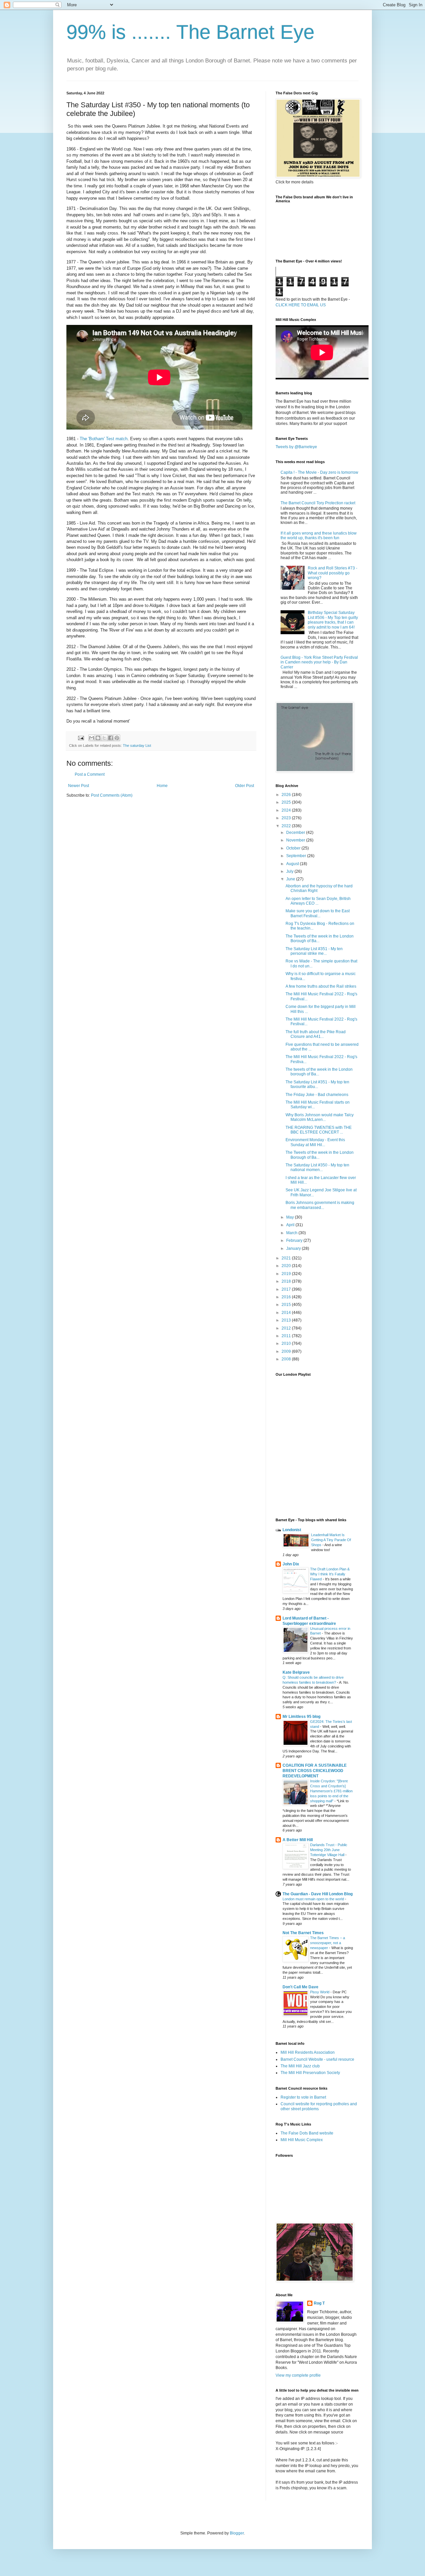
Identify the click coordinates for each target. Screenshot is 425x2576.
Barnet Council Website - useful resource (317, 2059)
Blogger (237, 2533)
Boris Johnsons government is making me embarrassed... (320, 1205)
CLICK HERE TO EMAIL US (301, 305)
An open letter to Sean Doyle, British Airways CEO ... (318, 901)
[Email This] (92, 738)
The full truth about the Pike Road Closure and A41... (316, 1034)
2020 (287, 1266)
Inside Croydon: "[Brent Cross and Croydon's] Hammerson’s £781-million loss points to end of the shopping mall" (331, 1791)
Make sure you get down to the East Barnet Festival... (318, 913)
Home (162, 786)
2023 (287, 818)
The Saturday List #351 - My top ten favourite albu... (317, 1084)
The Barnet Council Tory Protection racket (318, 503)
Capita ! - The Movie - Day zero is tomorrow (319, 472)
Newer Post (79, 786)
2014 (287, 1313)
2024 (287, 810)
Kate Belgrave (296, 1672)
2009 (287, 1351)
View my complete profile (298, 2375)
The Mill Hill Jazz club (300, 2066)
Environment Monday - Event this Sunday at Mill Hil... (315, 1142)
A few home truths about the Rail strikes (321, 986)
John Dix (291, 1564)
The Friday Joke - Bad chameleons (317, 1095)
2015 (287, 1305)
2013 (287, 1320)
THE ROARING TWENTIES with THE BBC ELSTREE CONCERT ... (319, 1130)
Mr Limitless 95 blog (301, 1717)
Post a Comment (90, 774)
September (297, 856)
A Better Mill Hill (298, 1840)
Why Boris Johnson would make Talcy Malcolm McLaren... (320, 1117)
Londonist (292, 1530)
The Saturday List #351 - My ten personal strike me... (314, 951)
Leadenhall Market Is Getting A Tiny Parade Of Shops (331, 1540)
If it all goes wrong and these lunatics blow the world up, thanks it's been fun (319, 536)
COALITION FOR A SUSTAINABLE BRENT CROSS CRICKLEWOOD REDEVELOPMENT (315, 1771)
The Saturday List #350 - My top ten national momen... (317, 1167)
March (292, 1233)
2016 (287, 1297)
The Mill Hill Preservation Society (310, 2073)
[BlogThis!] (98, 738)
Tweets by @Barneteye (296, 447)
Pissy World (320, 1992)
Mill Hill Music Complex (302, 2140)
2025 (287, 802)
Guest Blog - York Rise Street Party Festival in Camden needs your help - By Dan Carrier (319, 662)
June (291, 879)
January (294, 1248)
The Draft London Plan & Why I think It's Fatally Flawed (330, 1574)
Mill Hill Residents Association (308, 2052)
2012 (287, 1328)
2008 (287, 1359)
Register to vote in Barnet (303, 2097)
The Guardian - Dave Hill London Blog (318, 1894)
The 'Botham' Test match (104, 439)
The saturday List (137, 745)
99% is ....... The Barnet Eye (190, 32)
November (296, 840)
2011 (287, 1336)
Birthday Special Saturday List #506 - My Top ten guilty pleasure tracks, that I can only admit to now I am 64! (333, 620)
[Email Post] (81, 738)
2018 (287, 1281)
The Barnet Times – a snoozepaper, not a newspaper (328, 1943)
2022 (287, 826)
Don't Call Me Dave (300, 1987)
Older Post (245, 786)
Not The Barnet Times (303, 1933)
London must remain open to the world (314, 1899)
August (293, 864)
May (291, 1217)
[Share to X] (104, 738)
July (290, 871)
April (291, 1225)
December (296, 833)
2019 (287, 1274)
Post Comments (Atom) (112, 795)
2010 (287, 1343)
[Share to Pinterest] (117, 738)
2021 (287, 1258)
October (294, 848)
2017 (287, 1289)
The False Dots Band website (307, 2133)
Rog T (319, 2303)
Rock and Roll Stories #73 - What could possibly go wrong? (333, 573)
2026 (287, 795)
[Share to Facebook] (111, 738)
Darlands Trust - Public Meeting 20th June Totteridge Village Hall (329, 1850)
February (295, 1240)
